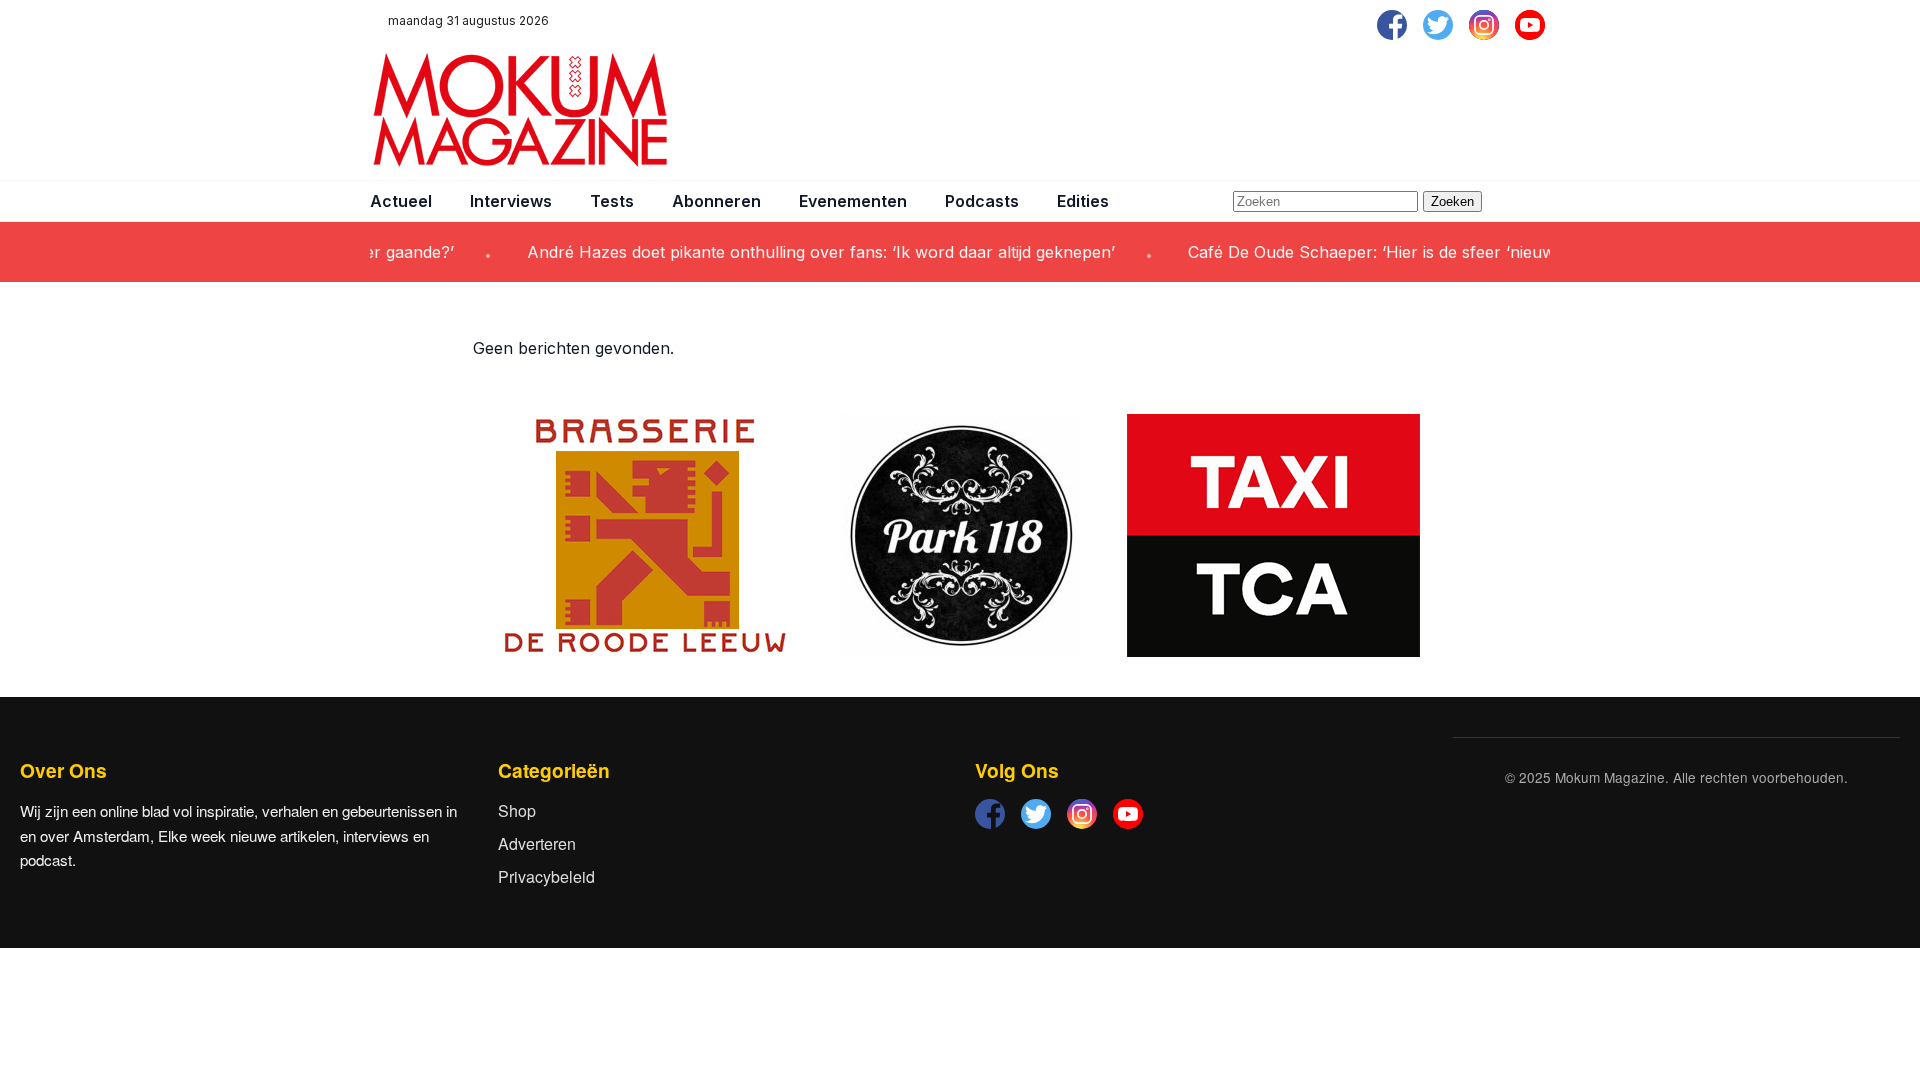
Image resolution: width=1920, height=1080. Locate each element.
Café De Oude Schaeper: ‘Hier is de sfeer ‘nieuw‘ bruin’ (1380, 252)
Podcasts (982, 201)
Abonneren (716, 201)
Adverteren (537, 843)
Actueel (401, 201)
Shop (517, 810)
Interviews (511, 201)
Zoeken (1452, 201)
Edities (1083, 201)
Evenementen (853, 201)
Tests (612, 201)
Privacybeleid (546, 876)
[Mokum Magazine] (520, 110)
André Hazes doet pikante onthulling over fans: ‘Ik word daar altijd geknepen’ (803, 252)
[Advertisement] (1186, 110)
